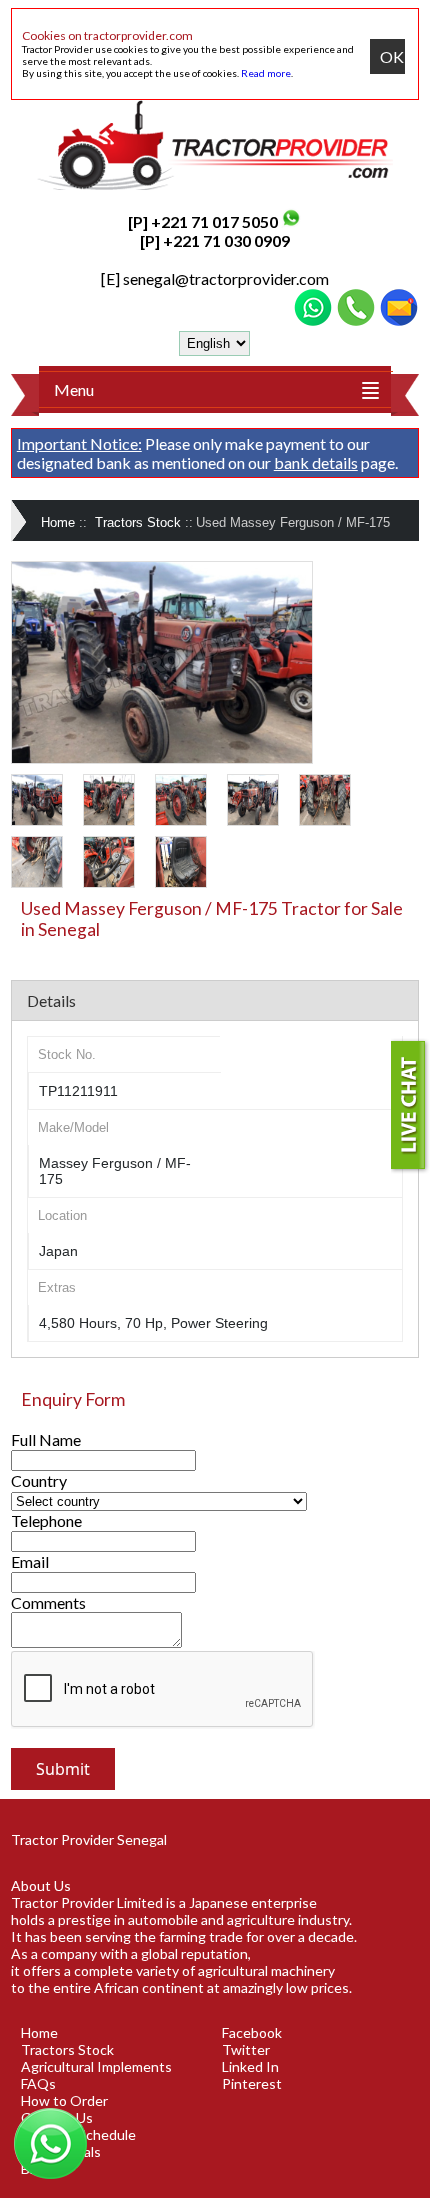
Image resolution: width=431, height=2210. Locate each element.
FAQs (38, 2083)
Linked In (250, 2066)
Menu (74, 389)
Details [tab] (51, 1000)
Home (58, 522)
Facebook (252, 2032)
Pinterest (252, 2083)
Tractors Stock (138, 522)
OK (392, 56)
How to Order (64, 2100)
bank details (316, 462)
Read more (266, 73)
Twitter (246, 2049)
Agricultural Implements (96, 2066)
